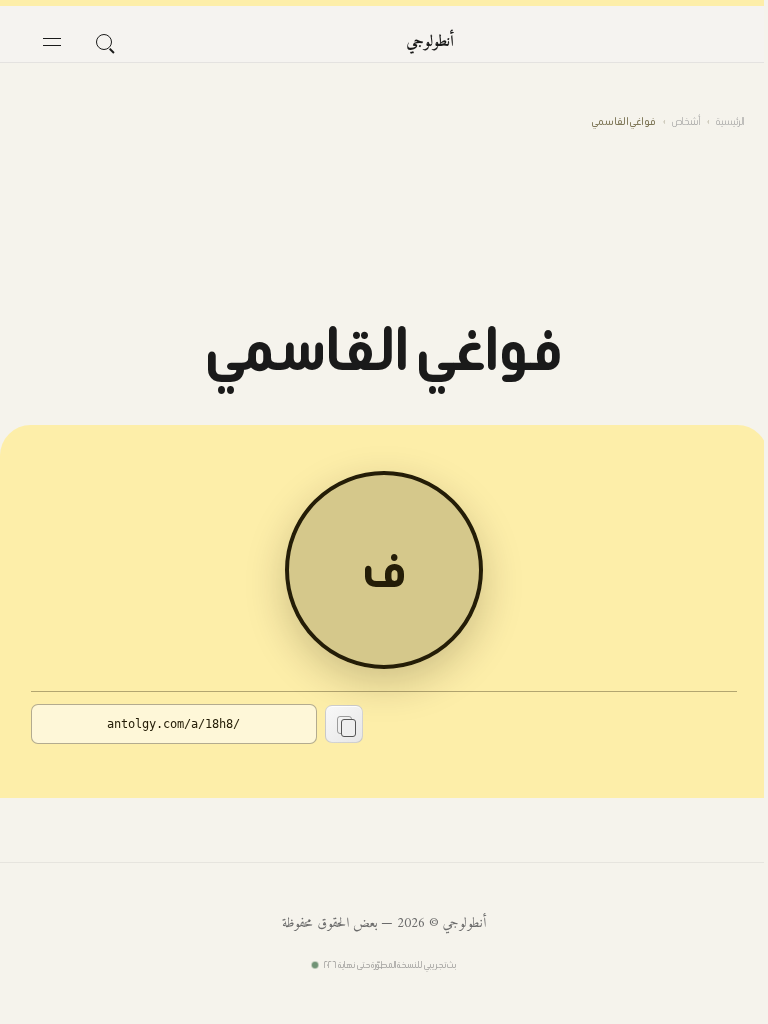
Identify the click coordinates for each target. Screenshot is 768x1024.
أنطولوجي (430, 42)
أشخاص (686, 121)
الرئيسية (730, 121)
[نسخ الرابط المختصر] (344, 724)
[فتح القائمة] (52, 42)
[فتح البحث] (104, 42)
